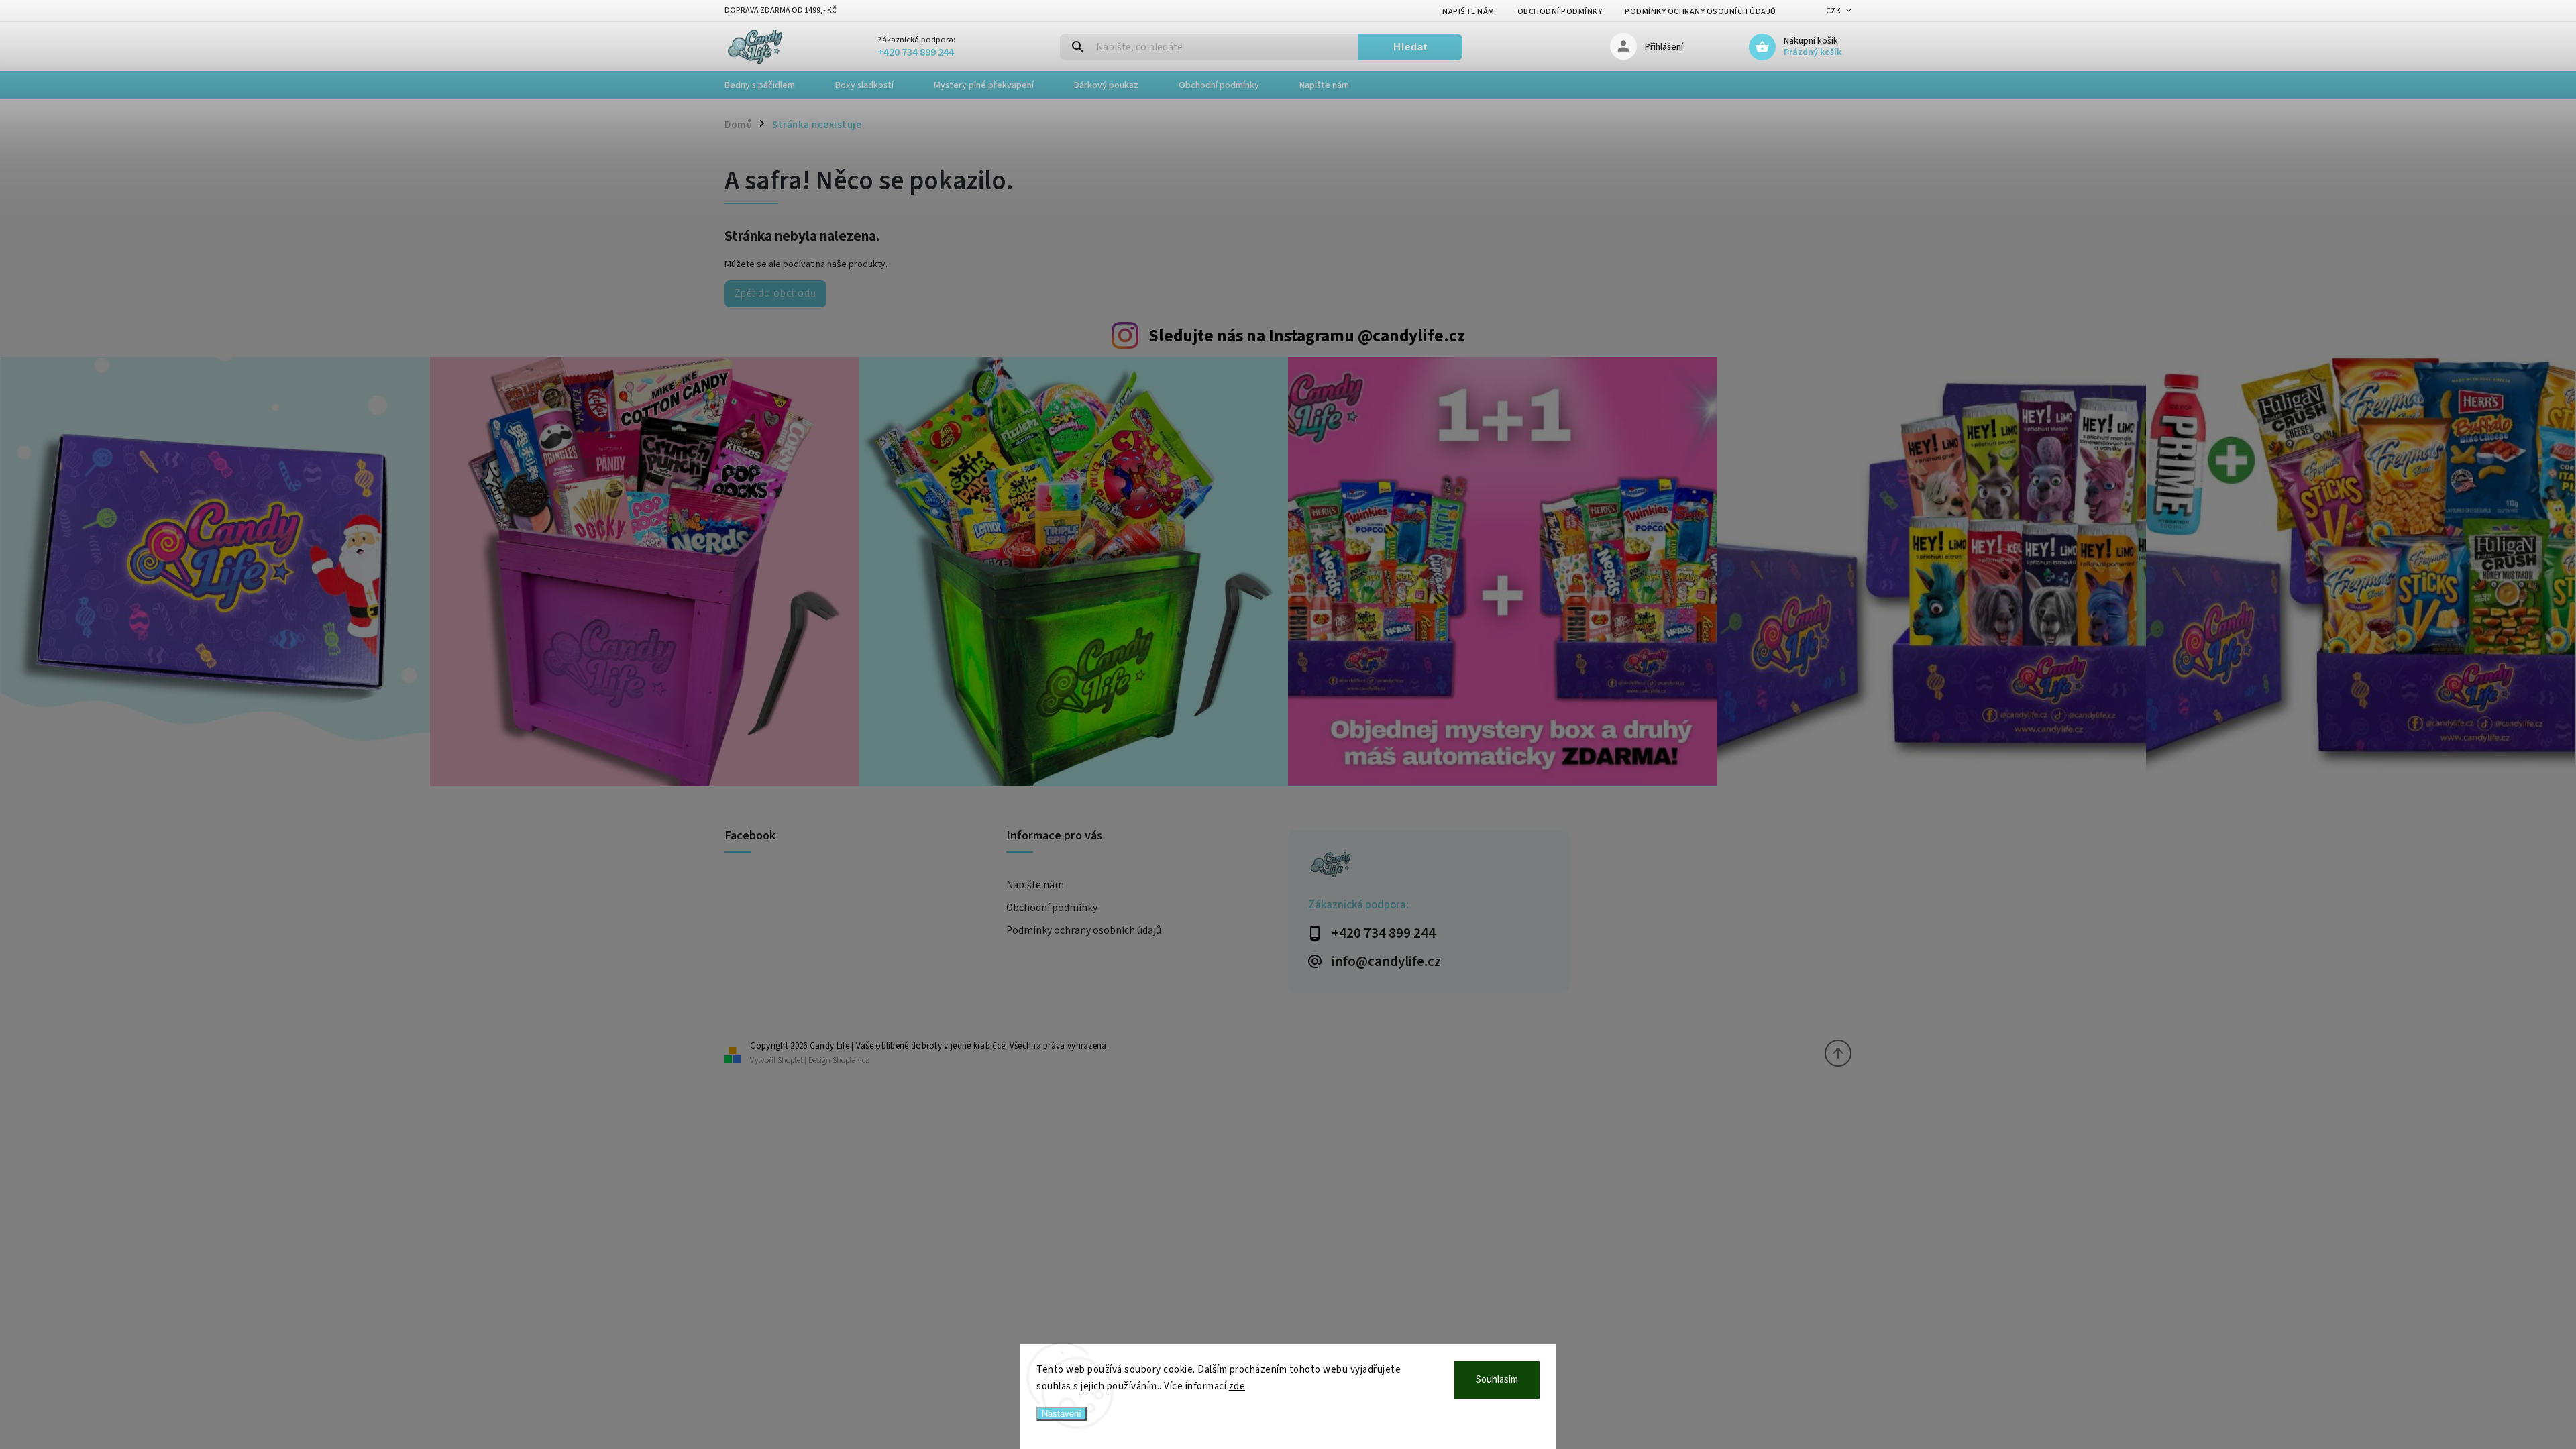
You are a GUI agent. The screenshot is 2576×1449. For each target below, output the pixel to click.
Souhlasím (1497, 1380)
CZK (1834, 11)
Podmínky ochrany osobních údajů (1701, 12)
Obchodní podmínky (1560, 12)
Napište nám (1468, 12)
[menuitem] (770, 85)
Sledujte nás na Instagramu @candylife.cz (1307, 336)
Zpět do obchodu (775, 293)
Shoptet (790, 1060)
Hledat (1410, 47)
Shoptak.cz (851, 1060)
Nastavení (1062, 1414)
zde (1237, 1386)
